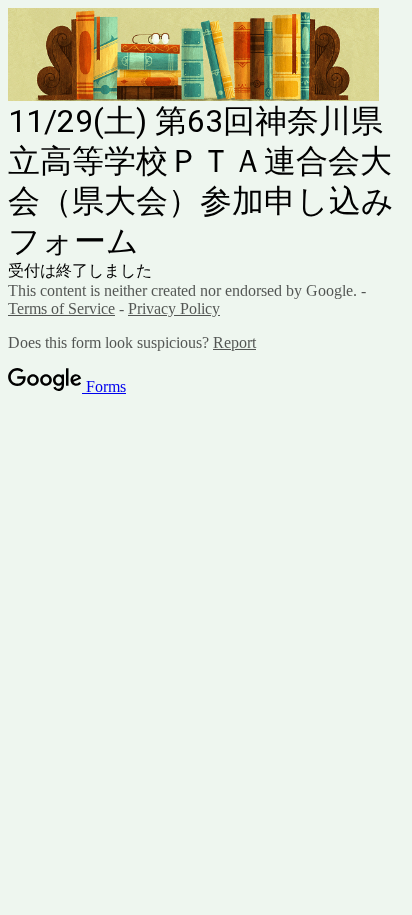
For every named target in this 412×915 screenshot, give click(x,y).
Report (234, 342)
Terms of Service (61, 308)
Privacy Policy (174, 308)
